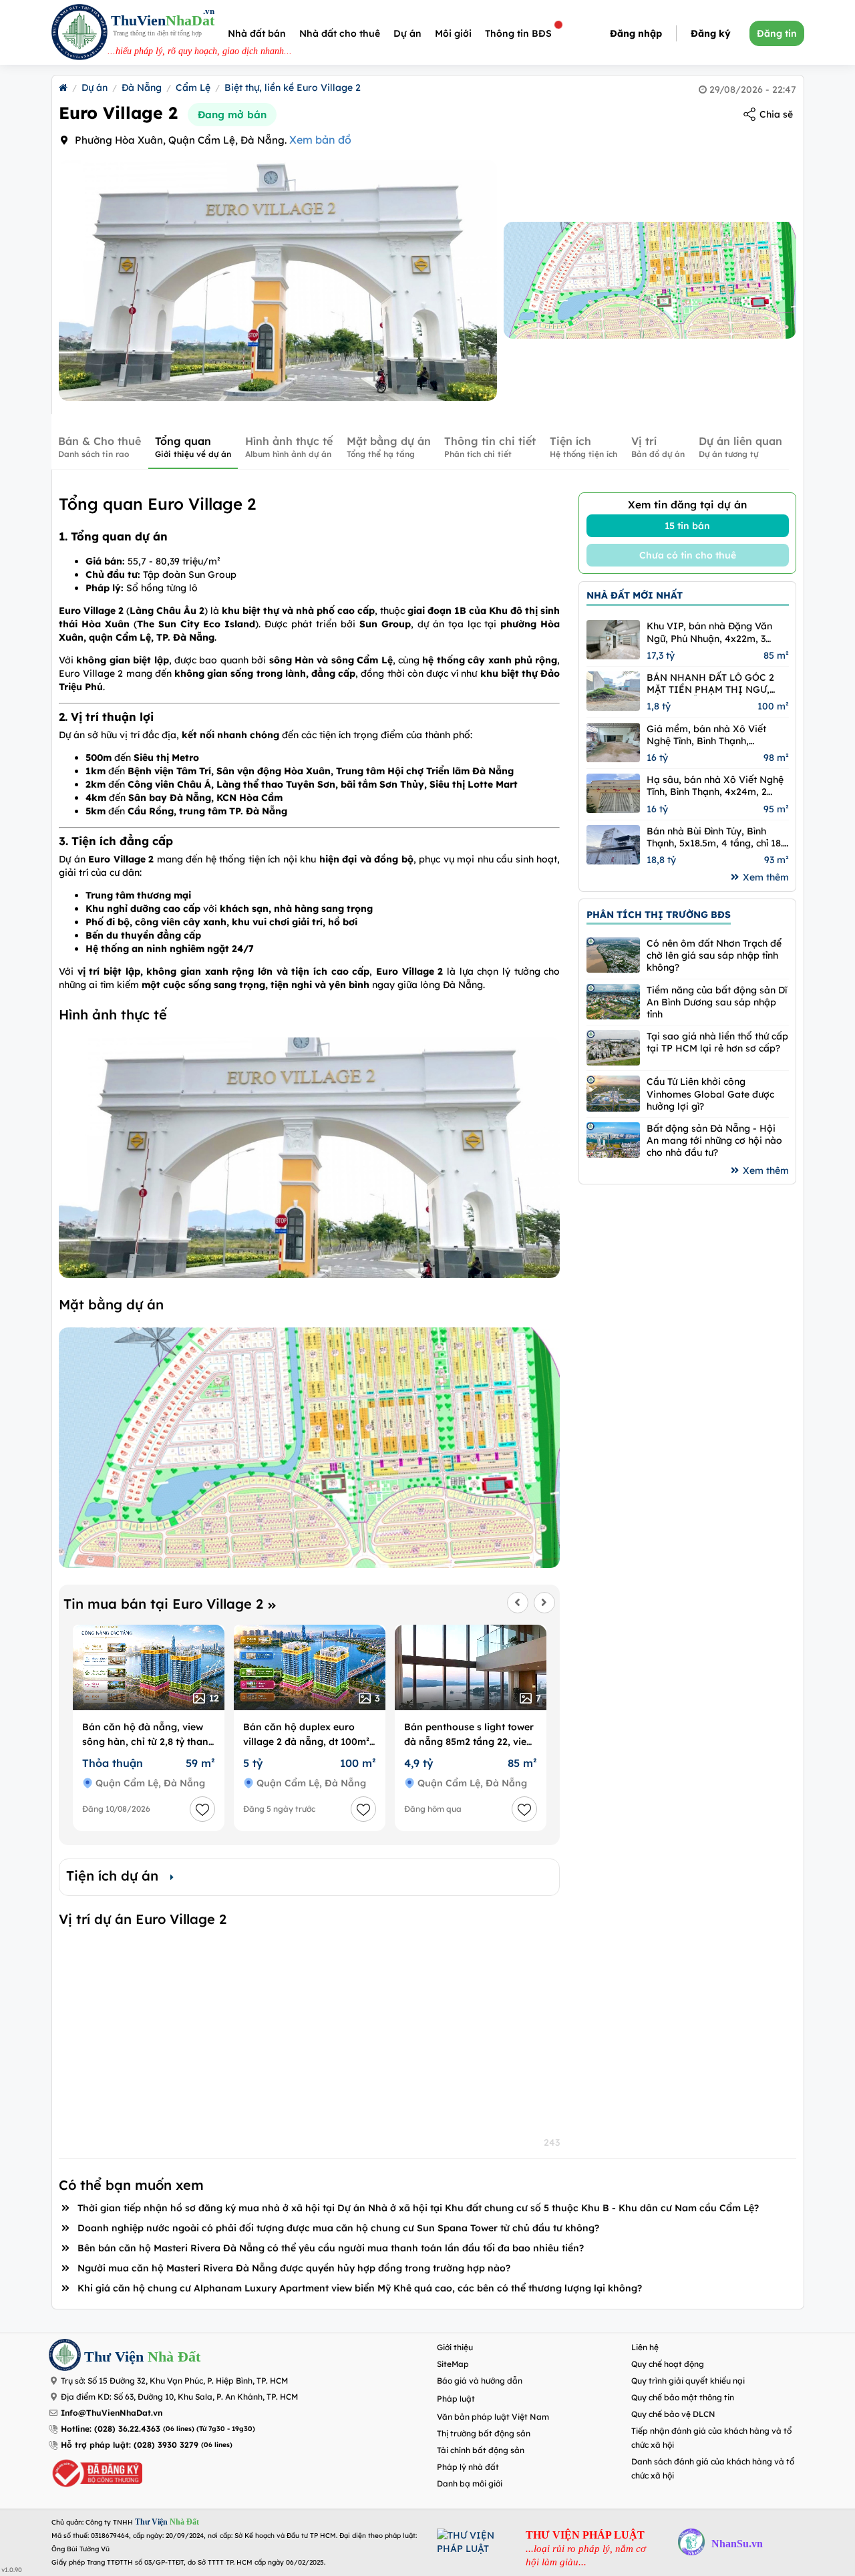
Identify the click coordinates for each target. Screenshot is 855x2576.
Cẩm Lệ (193, 88)
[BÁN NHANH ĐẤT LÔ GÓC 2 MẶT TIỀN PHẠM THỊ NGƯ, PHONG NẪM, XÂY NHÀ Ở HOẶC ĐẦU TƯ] (613, 691)
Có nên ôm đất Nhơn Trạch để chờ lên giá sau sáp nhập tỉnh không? (714, 955)
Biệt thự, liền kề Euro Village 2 (293, 88)
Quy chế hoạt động (668, 2364)
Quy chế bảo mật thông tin (683, 2397)
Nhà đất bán (257, 33)
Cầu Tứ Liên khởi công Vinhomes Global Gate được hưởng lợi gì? (710, 1094)
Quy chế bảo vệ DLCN (673, 2414)
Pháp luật (456, 2399)
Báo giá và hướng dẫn (480, 2381)
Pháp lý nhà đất (468, 2467)
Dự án (407, 33)
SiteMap (453, 2364)
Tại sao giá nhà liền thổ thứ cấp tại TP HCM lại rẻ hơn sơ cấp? (717, 1042)
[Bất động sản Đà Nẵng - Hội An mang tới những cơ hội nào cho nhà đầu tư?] (613, 1140)
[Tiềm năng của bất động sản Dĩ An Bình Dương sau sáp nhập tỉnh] (613, 1002)
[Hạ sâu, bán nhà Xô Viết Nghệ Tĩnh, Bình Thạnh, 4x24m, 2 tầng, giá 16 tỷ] (613, 793)
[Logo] (79, 34)
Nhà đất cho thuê (340, 33)
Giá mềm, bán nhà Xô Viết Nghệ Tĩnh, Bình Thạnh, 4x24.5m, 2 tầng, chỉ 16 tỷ (706, 735)
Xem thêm (766, 877)
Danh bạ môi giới (470, 2483)
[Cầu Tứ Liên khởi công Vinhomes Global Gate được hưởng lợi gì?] (613, 1093)
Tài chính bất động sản (481, 2450)
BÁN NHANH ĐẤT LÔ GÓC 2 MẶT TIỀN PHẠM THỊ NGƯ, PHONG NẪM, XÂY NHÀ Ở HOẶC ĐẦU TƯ (710, 683)
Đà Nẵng (142, 88)
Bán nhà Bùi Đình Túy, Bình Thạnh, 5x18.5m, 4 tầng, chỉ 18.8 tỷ (717, 837)
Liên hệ (645, 2347)
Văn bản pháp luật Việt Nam (493, 2417)
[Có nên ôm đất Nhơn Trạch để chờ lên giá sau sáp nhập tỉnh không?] (613, 955)
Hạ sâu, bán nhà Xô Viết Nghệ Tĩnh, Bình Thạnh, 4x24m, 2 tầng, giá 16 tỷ (715, 786)
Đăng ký (711, 33)
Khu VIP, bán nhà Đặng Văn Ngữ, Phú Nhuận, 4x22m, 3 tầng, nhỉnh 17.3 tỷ (709, 632)
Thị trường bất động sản (484, 2433)
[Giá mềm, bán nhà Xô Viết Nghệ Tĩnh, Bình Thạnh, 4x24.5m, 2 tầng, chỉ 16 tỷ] (613, 743)
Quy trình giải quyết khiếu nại (688, 2381)
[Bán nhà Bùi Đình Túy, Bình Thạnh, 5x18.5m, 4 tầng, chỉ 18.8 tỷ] (613, 845)
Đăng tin (777, 33)
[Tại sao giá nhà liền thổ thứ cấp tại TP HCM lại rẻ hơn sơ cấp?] (613, 1048)
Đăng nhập (636, 33)
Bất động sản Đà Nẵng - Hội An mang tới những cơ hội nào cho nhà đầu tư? (714, 1140)
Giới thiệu (455, 2347)
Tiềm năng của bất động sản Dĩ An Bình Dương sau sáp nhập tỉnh (717, 1002)
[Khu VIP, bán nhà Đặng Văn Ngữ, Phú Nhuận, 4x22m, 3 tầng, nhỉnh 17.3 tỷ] (613, 640)
